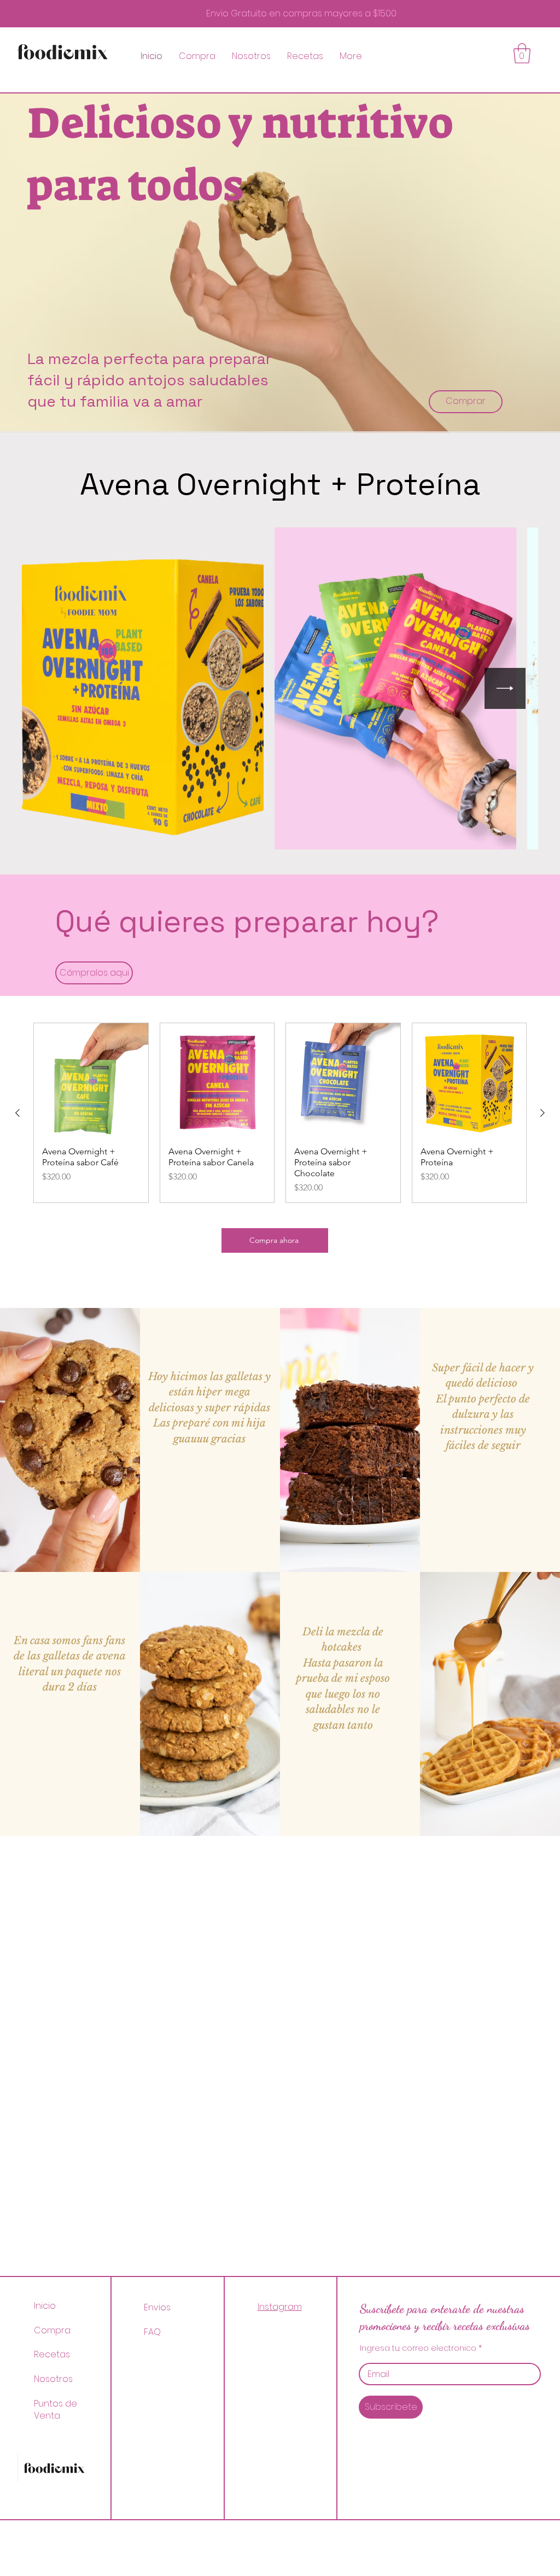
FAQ (152, 2332)
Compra (52, 2330)
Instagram (280, 2307)
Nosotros (53, 2379)
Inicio (45, 2306)
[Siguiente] (542, 1113)
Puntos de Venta (56, 2410)
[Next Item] (505, 688)
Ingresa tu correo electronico (418, 2348)
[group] (280, 1113)
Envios (158, 2307)
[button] (522, 53)
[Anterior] (17, 1113)
